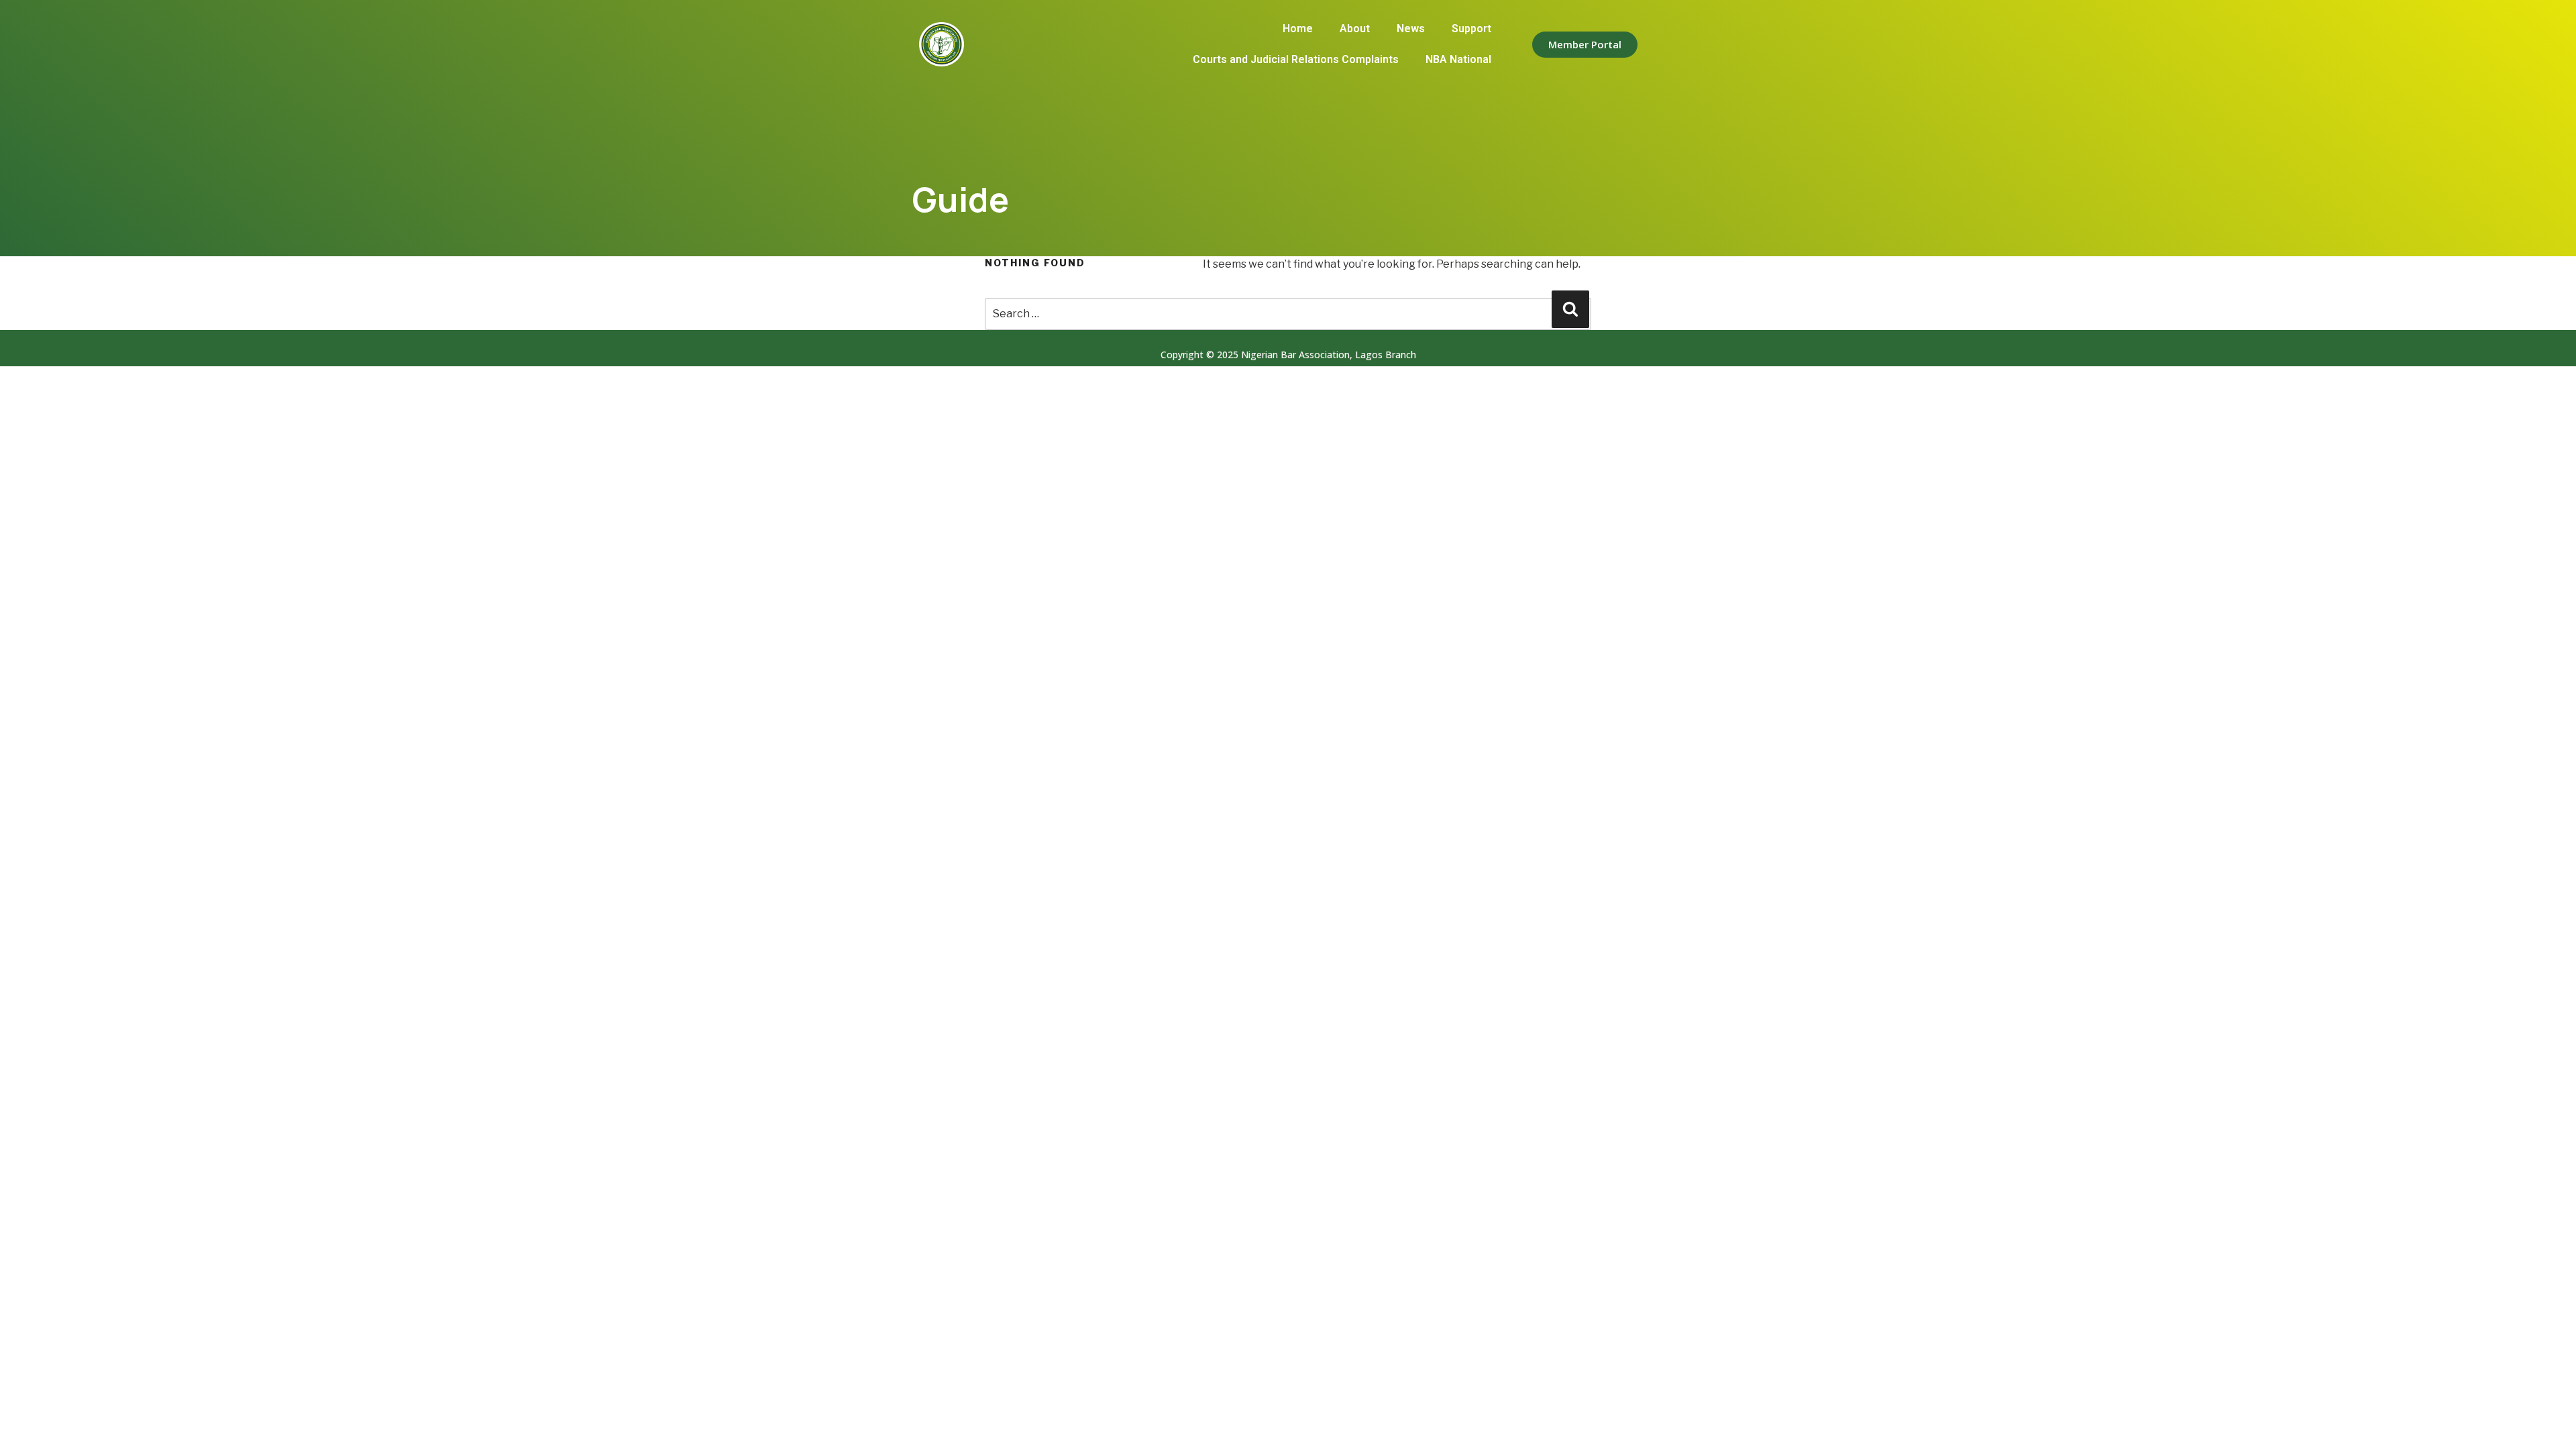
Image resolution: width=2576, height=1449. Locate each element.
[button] (1585, 45)
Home (1298, 29)
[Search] (1570, 309)
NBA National (1458, 59)
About (1355, 29)
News (1411, 29)
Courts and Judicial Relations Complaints (1296, 59)
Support (1471, 29)
